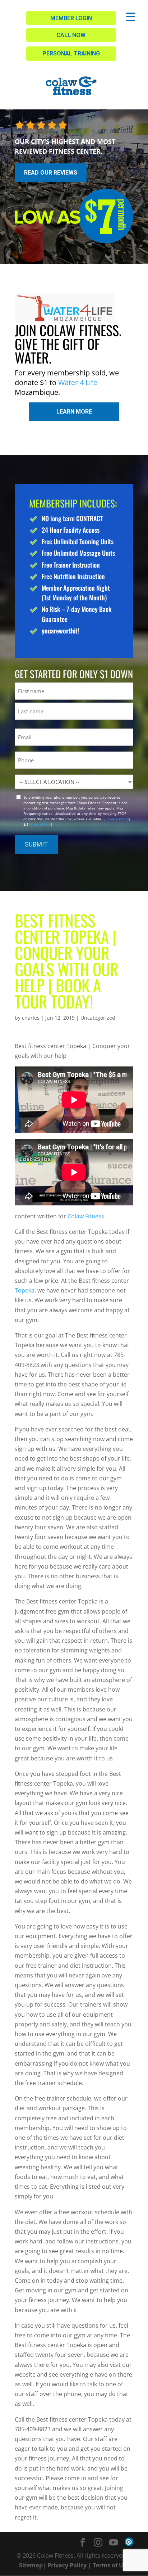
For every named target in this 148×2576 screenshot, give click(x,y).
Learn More (74, 412)
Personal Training (71, 53)
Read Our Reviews (51, 173)
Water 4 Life (78, 382)
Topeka (25, 1290)
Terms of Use (39, 824)
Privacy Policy (117, 819)
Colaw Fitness (86, 1216)
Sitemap (31, 2565)
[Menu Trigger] (131, 16)
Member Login (71, 18)
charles (31, 1018)
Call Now (71, 35)
